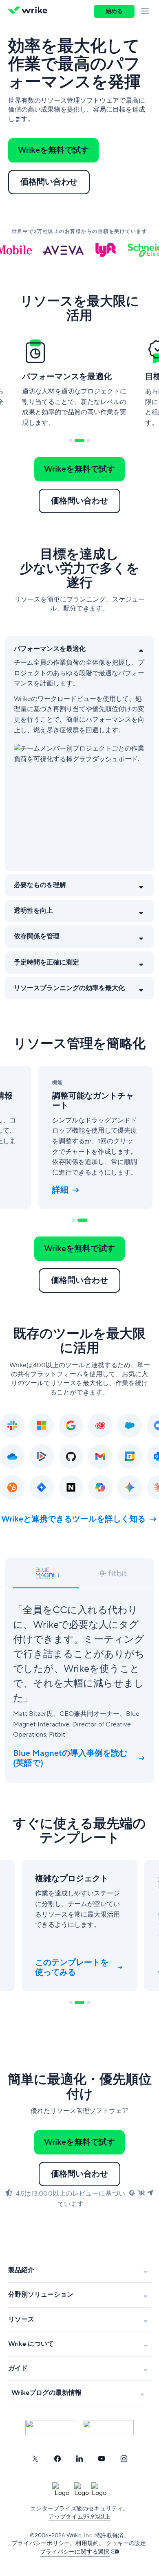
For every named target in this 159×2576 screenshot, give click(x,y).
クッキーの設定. (127, 2543)
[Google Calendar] (130, 1456)
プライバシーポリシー (41, 2543)
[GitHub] (71, 1456)
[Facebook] (57, 2459)
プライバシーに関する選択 (75, 2552)
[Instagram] (124, 2459)
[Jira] (42, 1487)
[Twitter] (35, 2459)
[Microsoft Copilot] (100, 1487)
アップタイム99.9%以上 (80, 2517)
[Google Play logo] (108, 2428)
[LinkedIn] (79, 2459)
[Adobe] (100, 1425)
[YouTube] (102, 2459)
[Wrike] (30, 11)
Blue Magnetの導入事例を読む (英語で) (70, 1758)
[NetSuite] (71, 1487)
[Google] (71, 1425)
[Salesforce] (130, 1425)
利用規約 (87, 2543)
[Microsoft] (42, 1425)
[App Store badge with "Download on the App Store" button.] (51, 2428)
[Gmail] (100, 1456)
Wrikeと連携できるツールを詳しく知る (73, 1519)
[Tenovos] (42, 1456)
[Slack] (12, 1425)
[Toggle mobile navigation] (147, 11)
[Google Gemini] (130, 1487)
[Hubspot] (12, 1487)
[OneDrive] (12, 1456)
